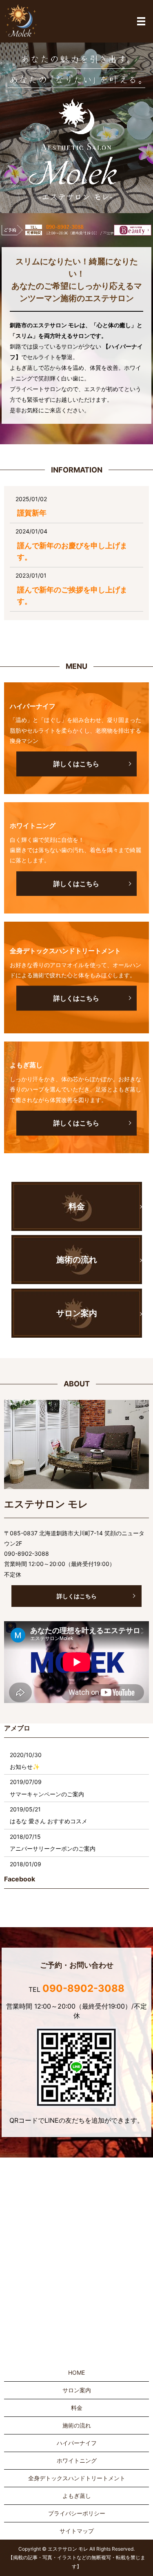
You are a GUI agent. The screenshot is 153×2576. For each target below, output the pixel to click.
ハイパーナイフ (77, 2443)
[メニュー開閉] (141, 21)
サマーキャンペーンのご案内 (47, 1794)
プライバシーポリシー (77, 2513)
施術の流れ (77, 2425)
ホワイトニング (77, 2460)
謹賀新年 (32, 513)
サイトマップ (77, 2531)
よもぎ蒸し (77, 2496)
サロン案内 (77, 2390)
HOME (76, 2372)
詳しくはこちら (77, 1596)
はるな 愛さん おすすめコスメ (49, 1821)
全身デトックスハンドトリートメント (77, 2478)
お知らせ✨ (25, 1767)
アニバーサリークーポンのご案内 (53, 1848)
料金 (77, 2408)
